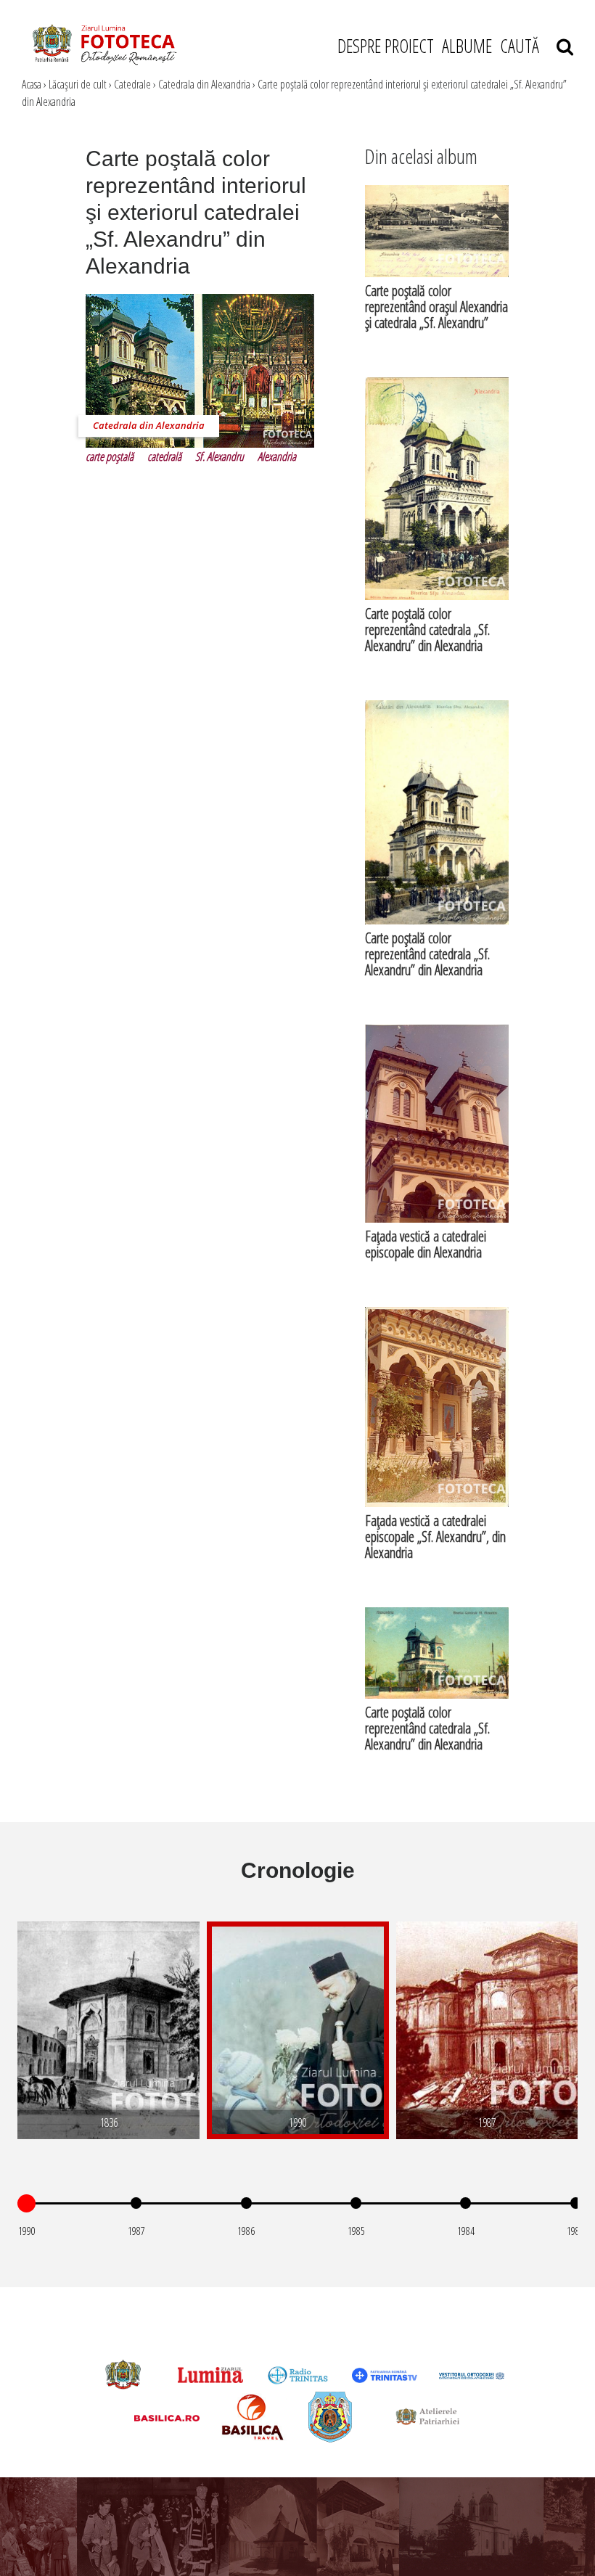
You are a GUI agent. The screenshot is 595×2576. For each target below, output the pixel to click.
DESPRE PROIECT (386, 46)
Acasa (32, 84)
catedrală (164, 456)
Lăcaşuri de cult (78, 84)
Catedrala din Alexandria (204, 84)
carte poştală (110, 456)
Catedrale (132, 84)
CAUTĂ (528, 46)
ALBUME (467, 46)
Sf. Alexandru (219, 456)
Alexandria (277, 456)
